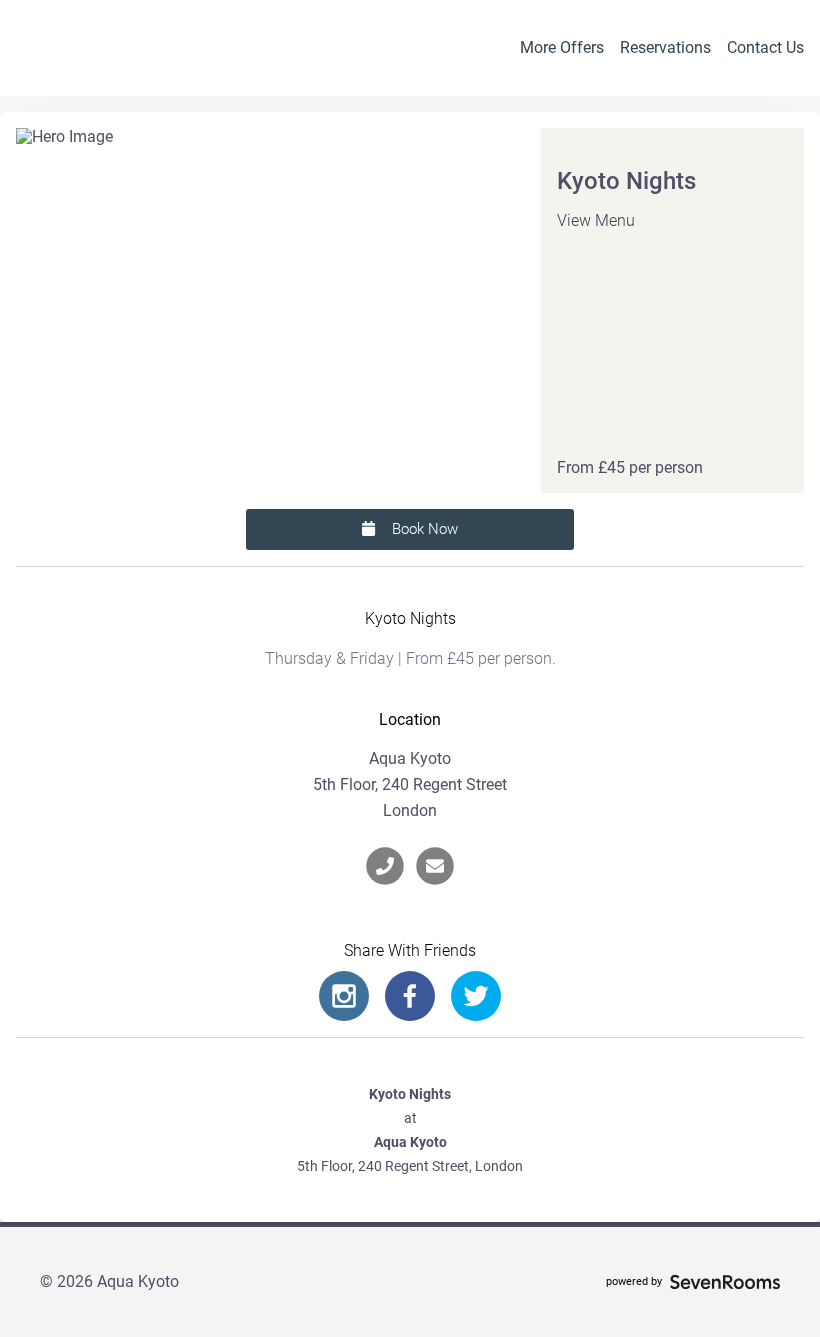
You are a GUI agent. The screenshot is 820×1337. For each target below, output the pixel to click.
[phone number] (385, 866)
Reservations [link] (665, 47)
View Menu (596, 220)
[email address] (435, 866)
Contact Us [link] (765, 47)
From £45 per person (630, 468)
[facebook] (410, 996)
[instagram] (344, 996)
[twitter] (476, 996)
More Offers (562, 47)
